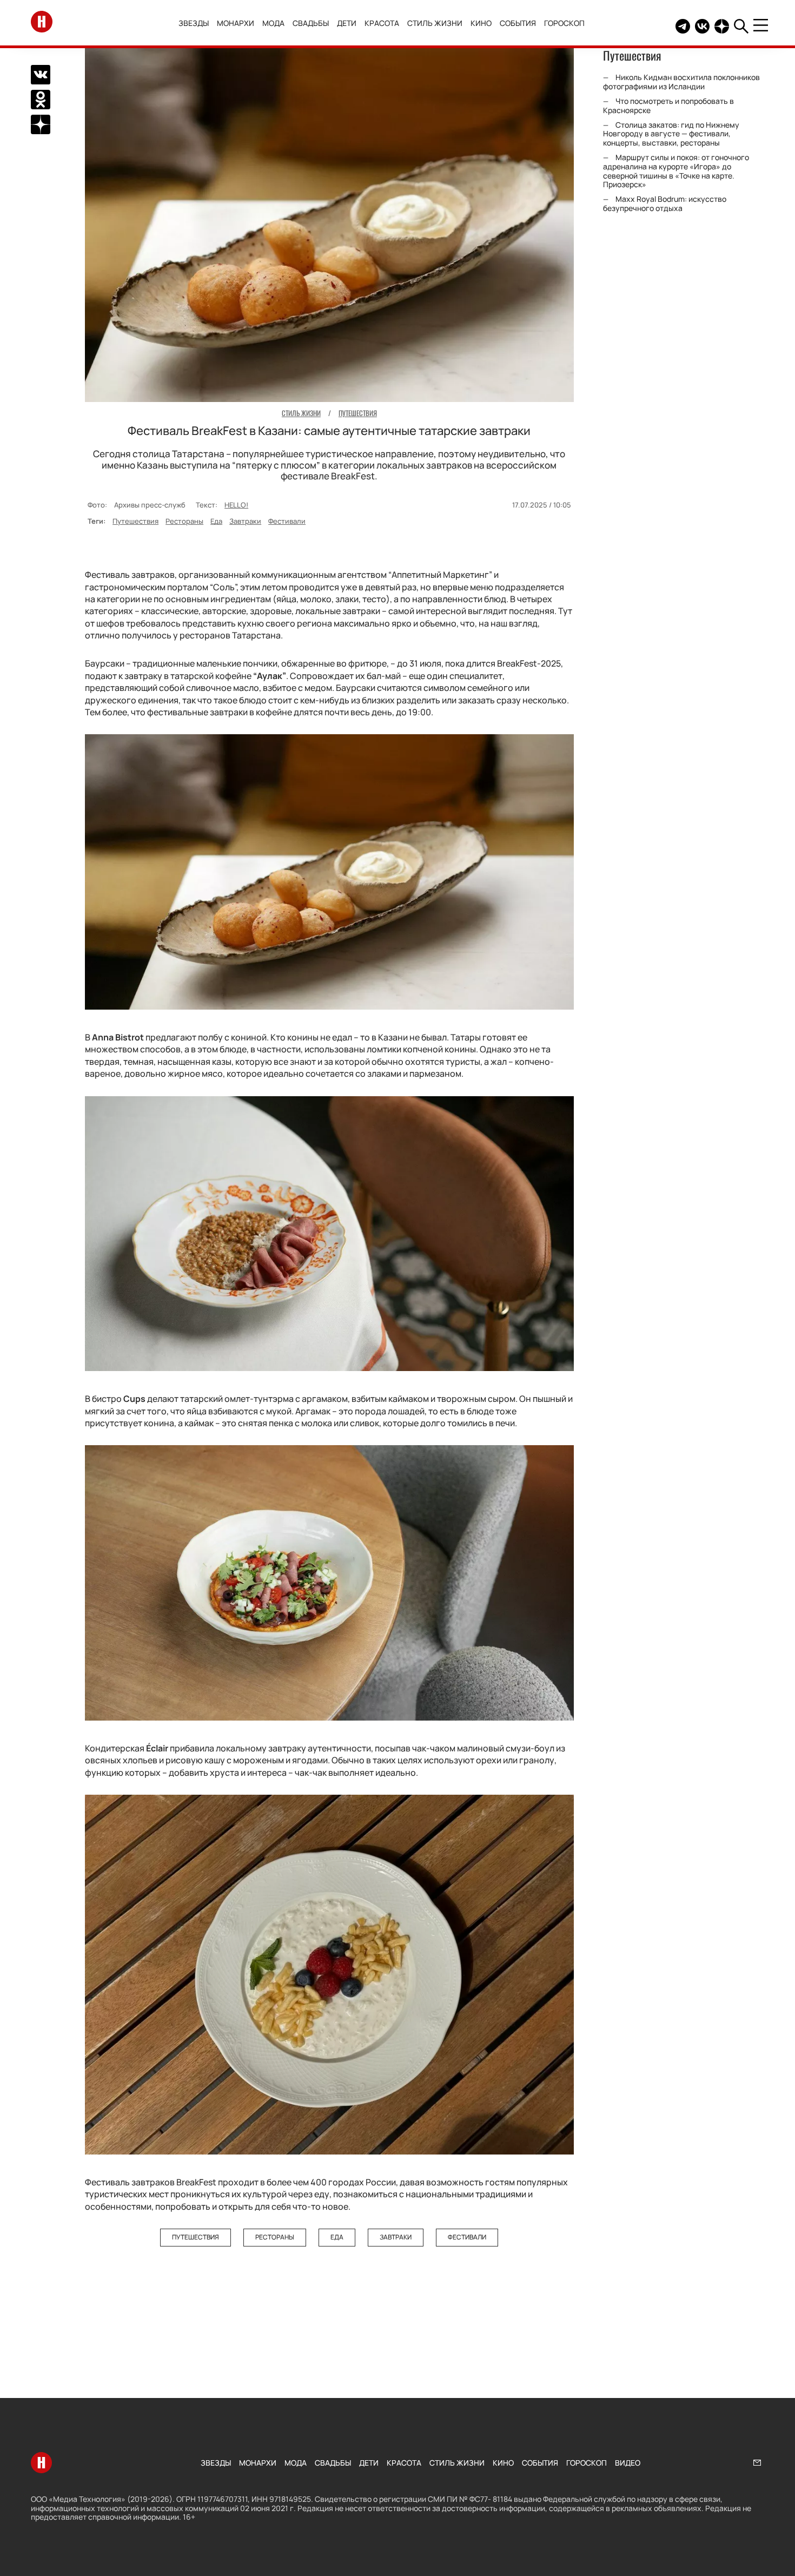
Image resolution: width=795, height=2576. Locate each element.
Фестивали (287, 521)
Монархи (236, 23)
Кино (481, 23)
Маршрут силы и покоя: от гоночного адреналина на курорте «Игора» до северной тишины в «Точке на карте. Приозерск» (676, 171)
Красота (382, 23)
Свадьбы (311, 23)
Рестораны (184, 521)
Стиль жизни (435, 23)
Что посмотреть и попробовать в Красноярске (668, 106)
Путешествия (135, 521)
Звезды (194, 23)
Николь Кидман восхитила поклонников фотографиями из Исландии (681, 82)
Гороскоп (564, 23)
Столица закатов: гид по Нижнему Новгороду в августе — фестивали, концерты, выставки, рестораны (671, 134)
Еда (216, 521)
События (518, 23)
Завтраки (245, 521)
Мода (273, 23)
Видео (628, 2463)
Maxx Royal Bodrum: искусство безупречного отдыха (665, 203)
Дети (347, 23)
